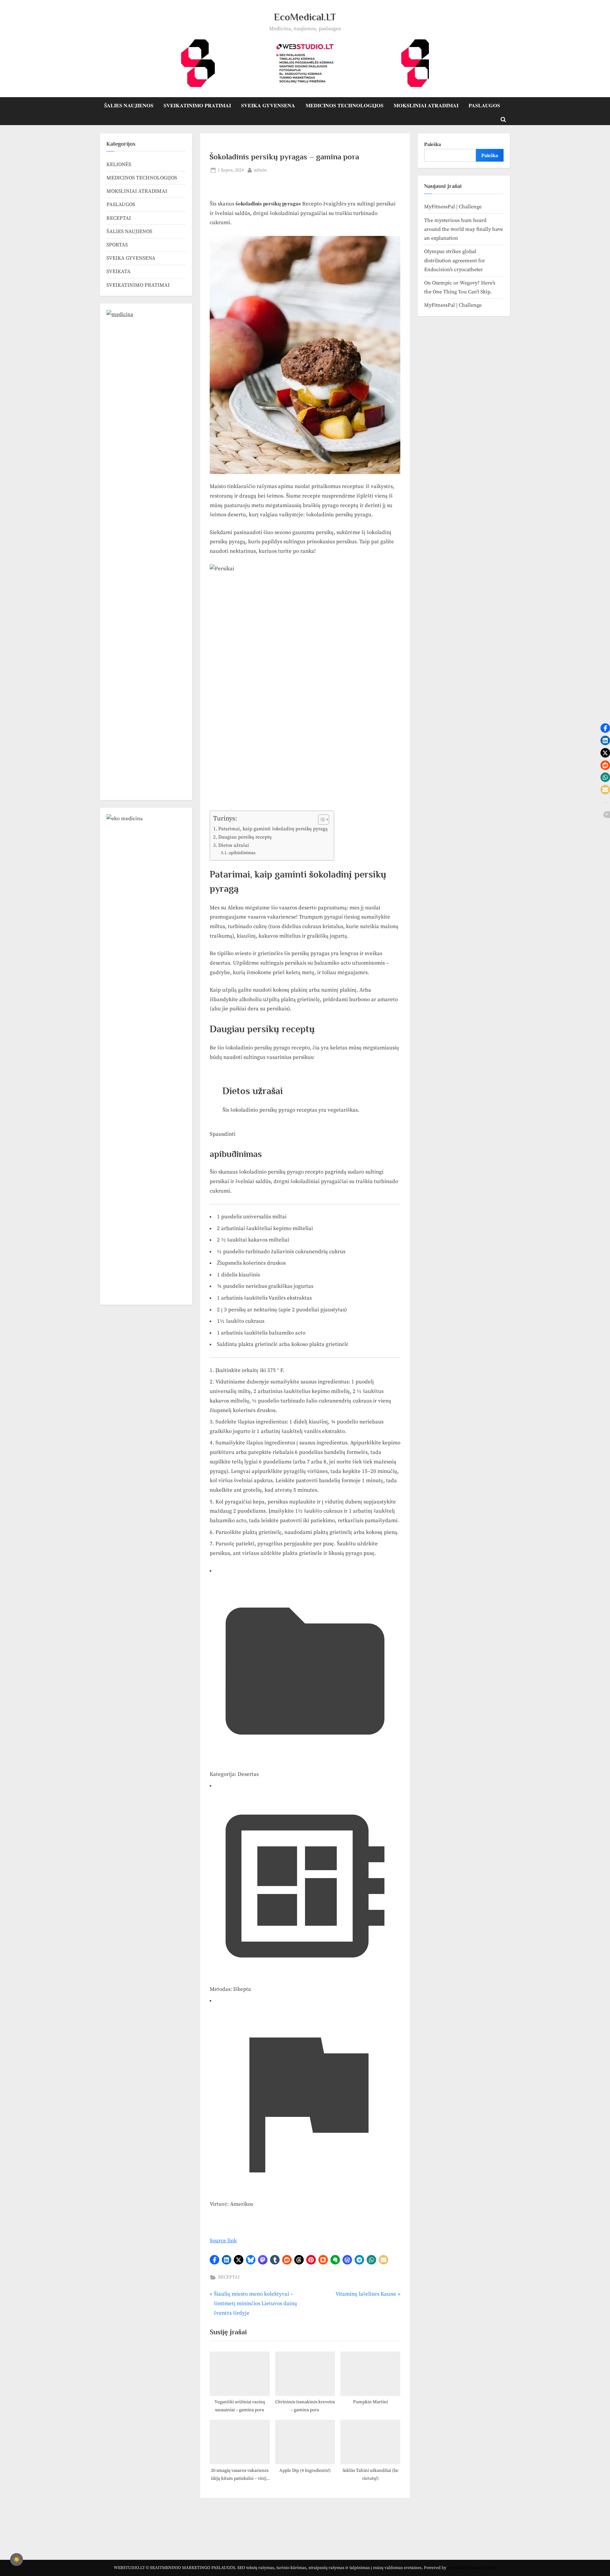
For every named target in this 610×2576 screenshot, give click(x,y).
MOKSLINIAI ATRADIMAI (426, 105)
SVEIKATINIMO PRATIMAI (197, 105)
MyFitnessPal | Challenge (453, 207)
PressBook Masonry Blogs (472, 2568)
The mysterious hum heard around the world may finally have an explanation (464, 229)
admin (260, 170)
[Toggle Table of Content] (320, 820)
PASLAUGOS (484, 105)
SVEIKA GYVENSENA (268, 105)
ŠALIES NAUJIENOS (129, 105)
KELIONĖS (119, 164)
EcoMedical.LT (305, 17)
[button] (214, 2260)
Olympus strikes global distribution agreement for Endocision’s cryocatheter (455, 261)
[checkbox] (17, 2559)
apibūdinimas (242, 853)
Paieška (433, 144)
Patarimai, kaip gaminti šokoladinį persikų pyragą (273, 829)
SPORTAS (117, 245)
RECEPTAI (229, 2277)
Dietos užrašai (234, 845)
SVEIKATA (119, 271)
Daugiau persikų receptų (245, 837)
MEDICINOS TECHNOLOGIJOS (345, 105)
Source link (223, 2241)
